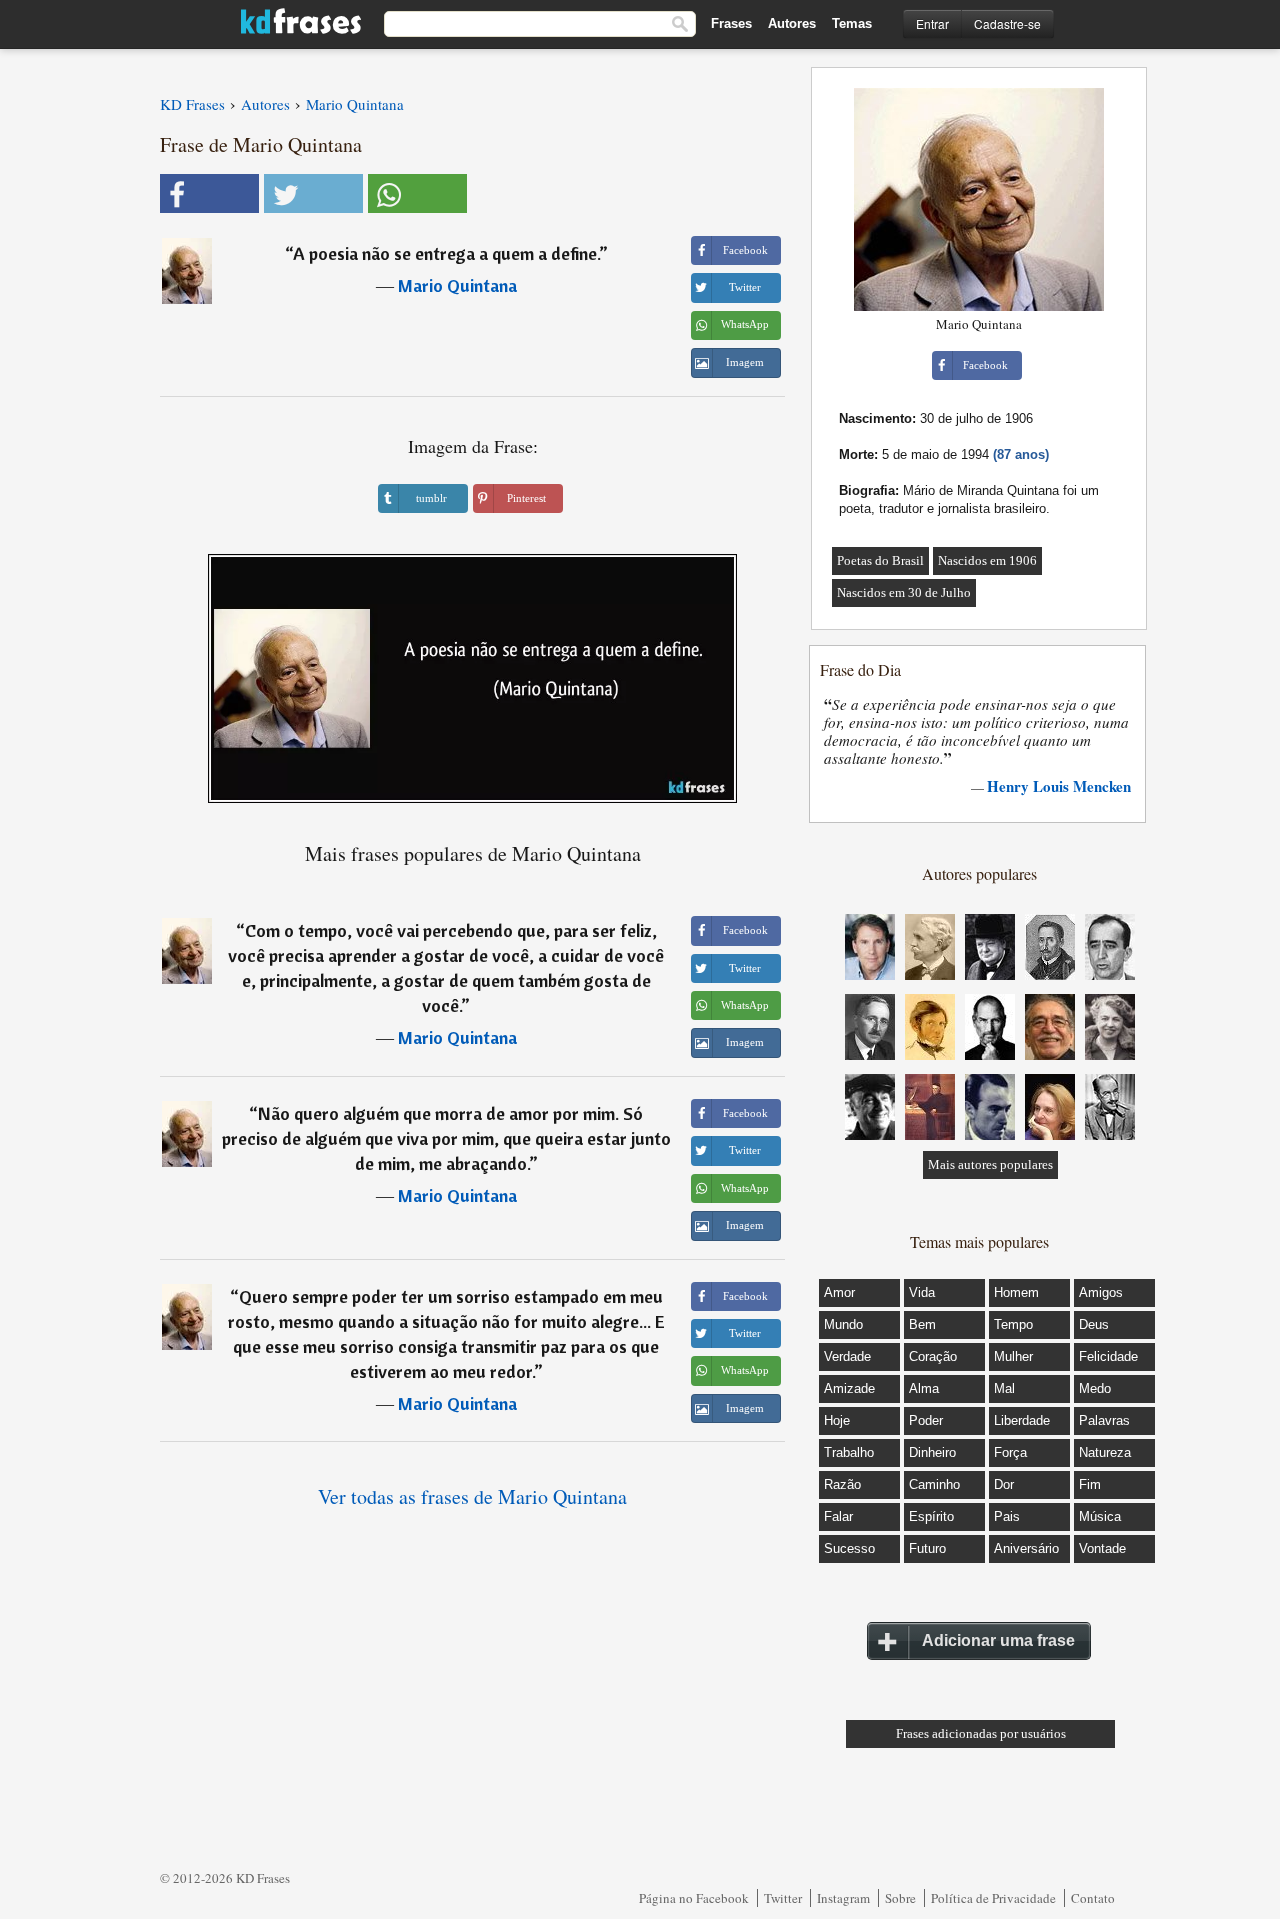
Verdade (847, 1356)
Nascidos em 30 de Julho (904, 592)
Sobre (900, 1898)
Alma (924, 1388)
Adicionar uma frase (998, 1640)
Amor (839, 1292)
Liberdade (1022, 1420)
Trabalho (849, 1452)
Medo (1095, 1388)
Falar (838, 1516)
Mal (1004, 1388)
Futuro (927, 1548)
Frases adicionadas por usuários (981, 1733)
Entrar (932, 23)
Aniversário (1026, 1548)
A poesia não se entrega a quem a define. (446, 253)
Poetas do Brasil (880, 560)
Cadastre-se (1007, 23)
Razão (842, 1484)
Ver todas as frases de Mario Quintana (472, 1496)
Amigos (1101, 1292)
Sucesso (849, 1548)
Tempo (1013, 1324)
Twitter (783, 1898)
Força (1010, 1452)
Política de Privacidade (993, 1898)
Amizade (849, 1388)
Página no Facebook (694, 1898)
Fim (1090, 1484)
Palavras (1104, 1420)
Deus (1094, 1324)
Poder (926, 1420)
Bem (922, 1324)
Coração (933, 1356)
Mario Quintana (457, 285)
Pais (1007, 1516)
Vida (922, 1292)
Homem (1016, 1292)
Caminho (934, 1484)
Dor (1004, 1484)
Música (1100, 1516)
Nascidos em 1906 (987, 560)
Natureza (1105, 1452)
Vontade (1102, 1548)
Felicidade (1108, 1356)
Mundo (843, 1324)
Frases (731, 23)
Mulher (1013, 1356)
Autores (792, 23)
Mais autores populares (990, 1164)
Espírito (931, 1516)
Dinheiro (932, 1452)
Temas (852, 23)
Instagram (843, 1898)
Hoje (837, 1420)
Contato (1093, 1898)
